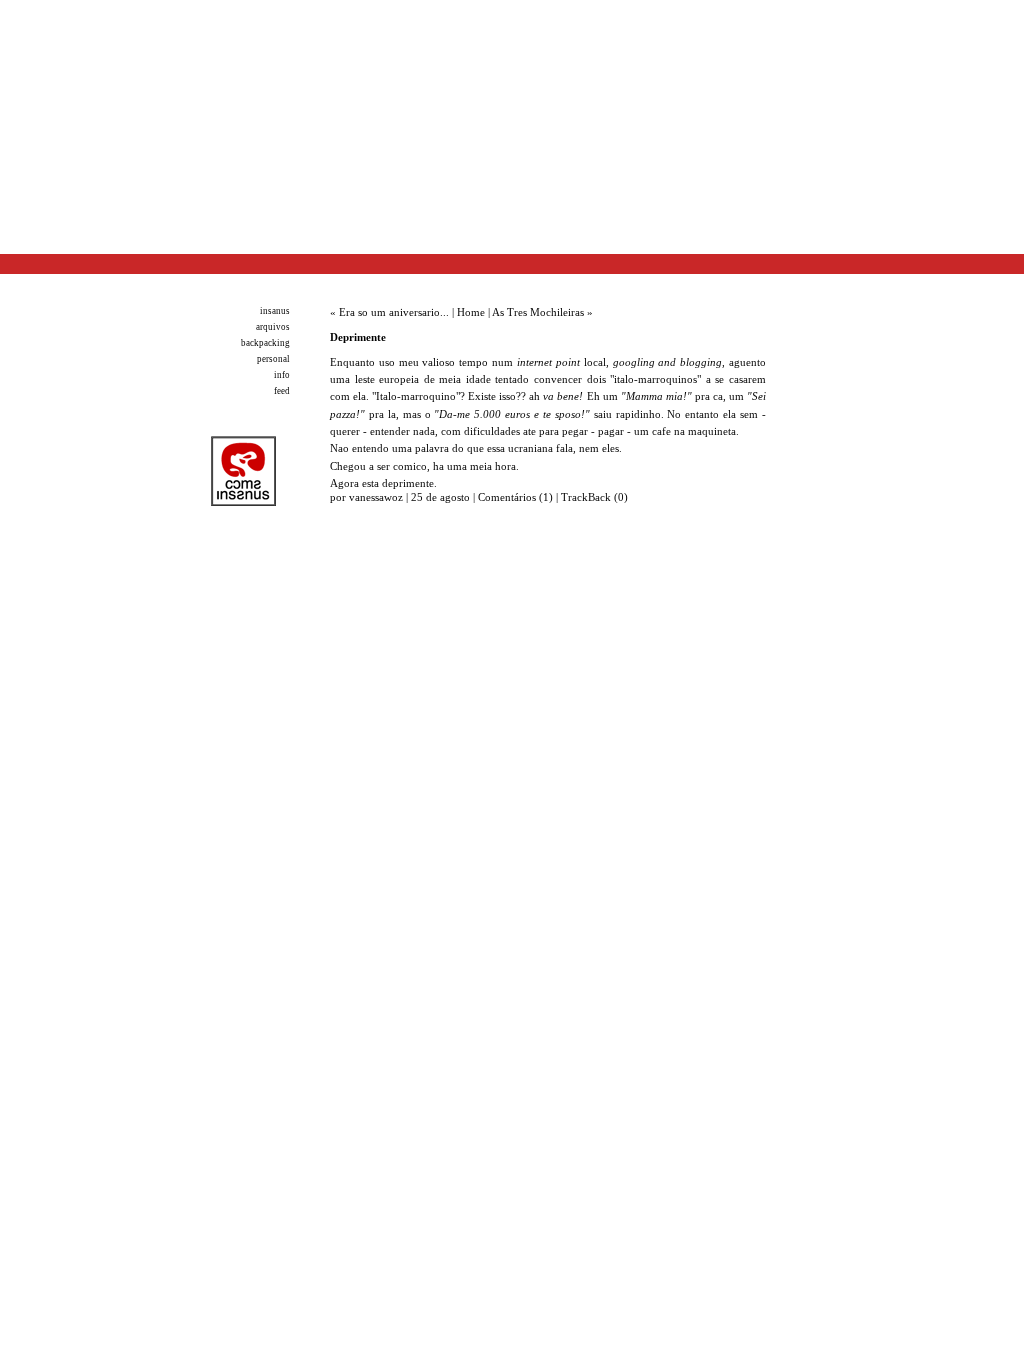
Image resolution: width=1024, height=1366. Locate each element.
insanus (275, 311)
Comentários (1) (515, 497)
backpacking (265, 343)
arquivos (273, 327)
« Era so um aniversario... (389, 312)
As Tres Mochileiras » (542, 312)
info (282, 375)
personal (273, 359)
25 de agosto (442, 497)
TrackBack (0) (594, 497)
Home (471, 312)
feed (282, 391)
